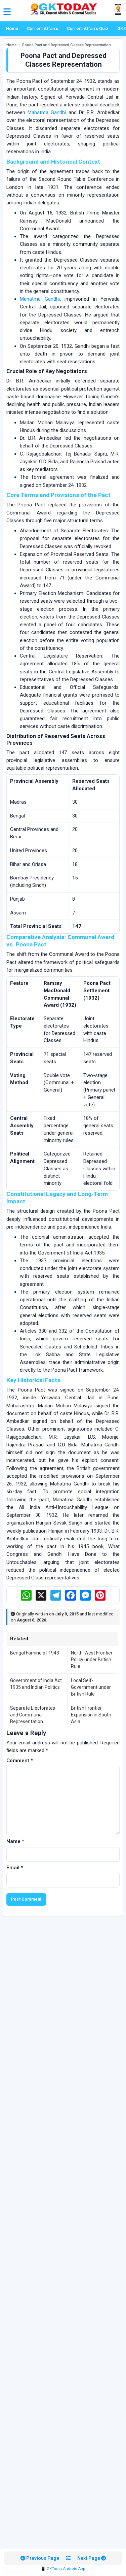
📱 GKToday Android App (63, 2569)
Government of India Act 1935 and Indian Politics (36, 1684)
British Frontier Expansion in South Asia (91, 1715)
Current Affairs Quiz (88, 28)
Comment (20, 1761)
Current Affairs (43, 28)
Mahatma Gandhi (47, 112)
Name (15, 1841)
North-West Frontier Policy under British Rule (92, 1660)
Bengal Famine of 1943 (35, 1653)
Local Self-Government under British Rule (91, 1687)
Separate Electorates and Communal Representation (33, 1715)
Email (15, 1868)
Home (12, 28)
